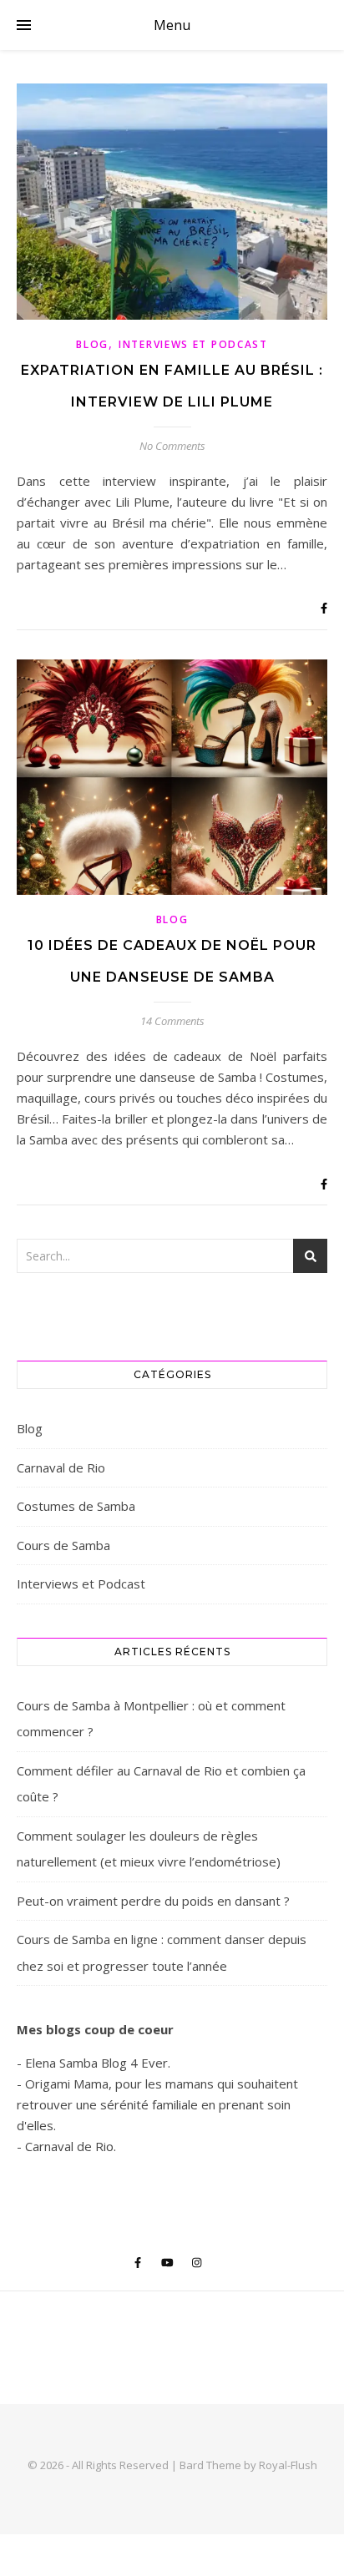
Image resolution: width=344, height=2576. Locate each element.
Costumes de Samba (76, 1506)
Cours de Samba (63, 1545)
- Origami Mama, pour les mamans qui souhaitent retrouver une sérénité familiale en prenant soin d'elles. (157, 2104)
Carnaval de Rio (61, 1467)
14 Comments (172, 1021)
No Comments (172, 446)
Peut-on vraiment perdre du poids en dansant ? (153, 1901)
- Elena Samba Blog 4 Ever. (94, 2063)
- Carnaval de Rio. (66, 2146)
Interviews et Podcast (193, 344)
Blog (92, 344)
